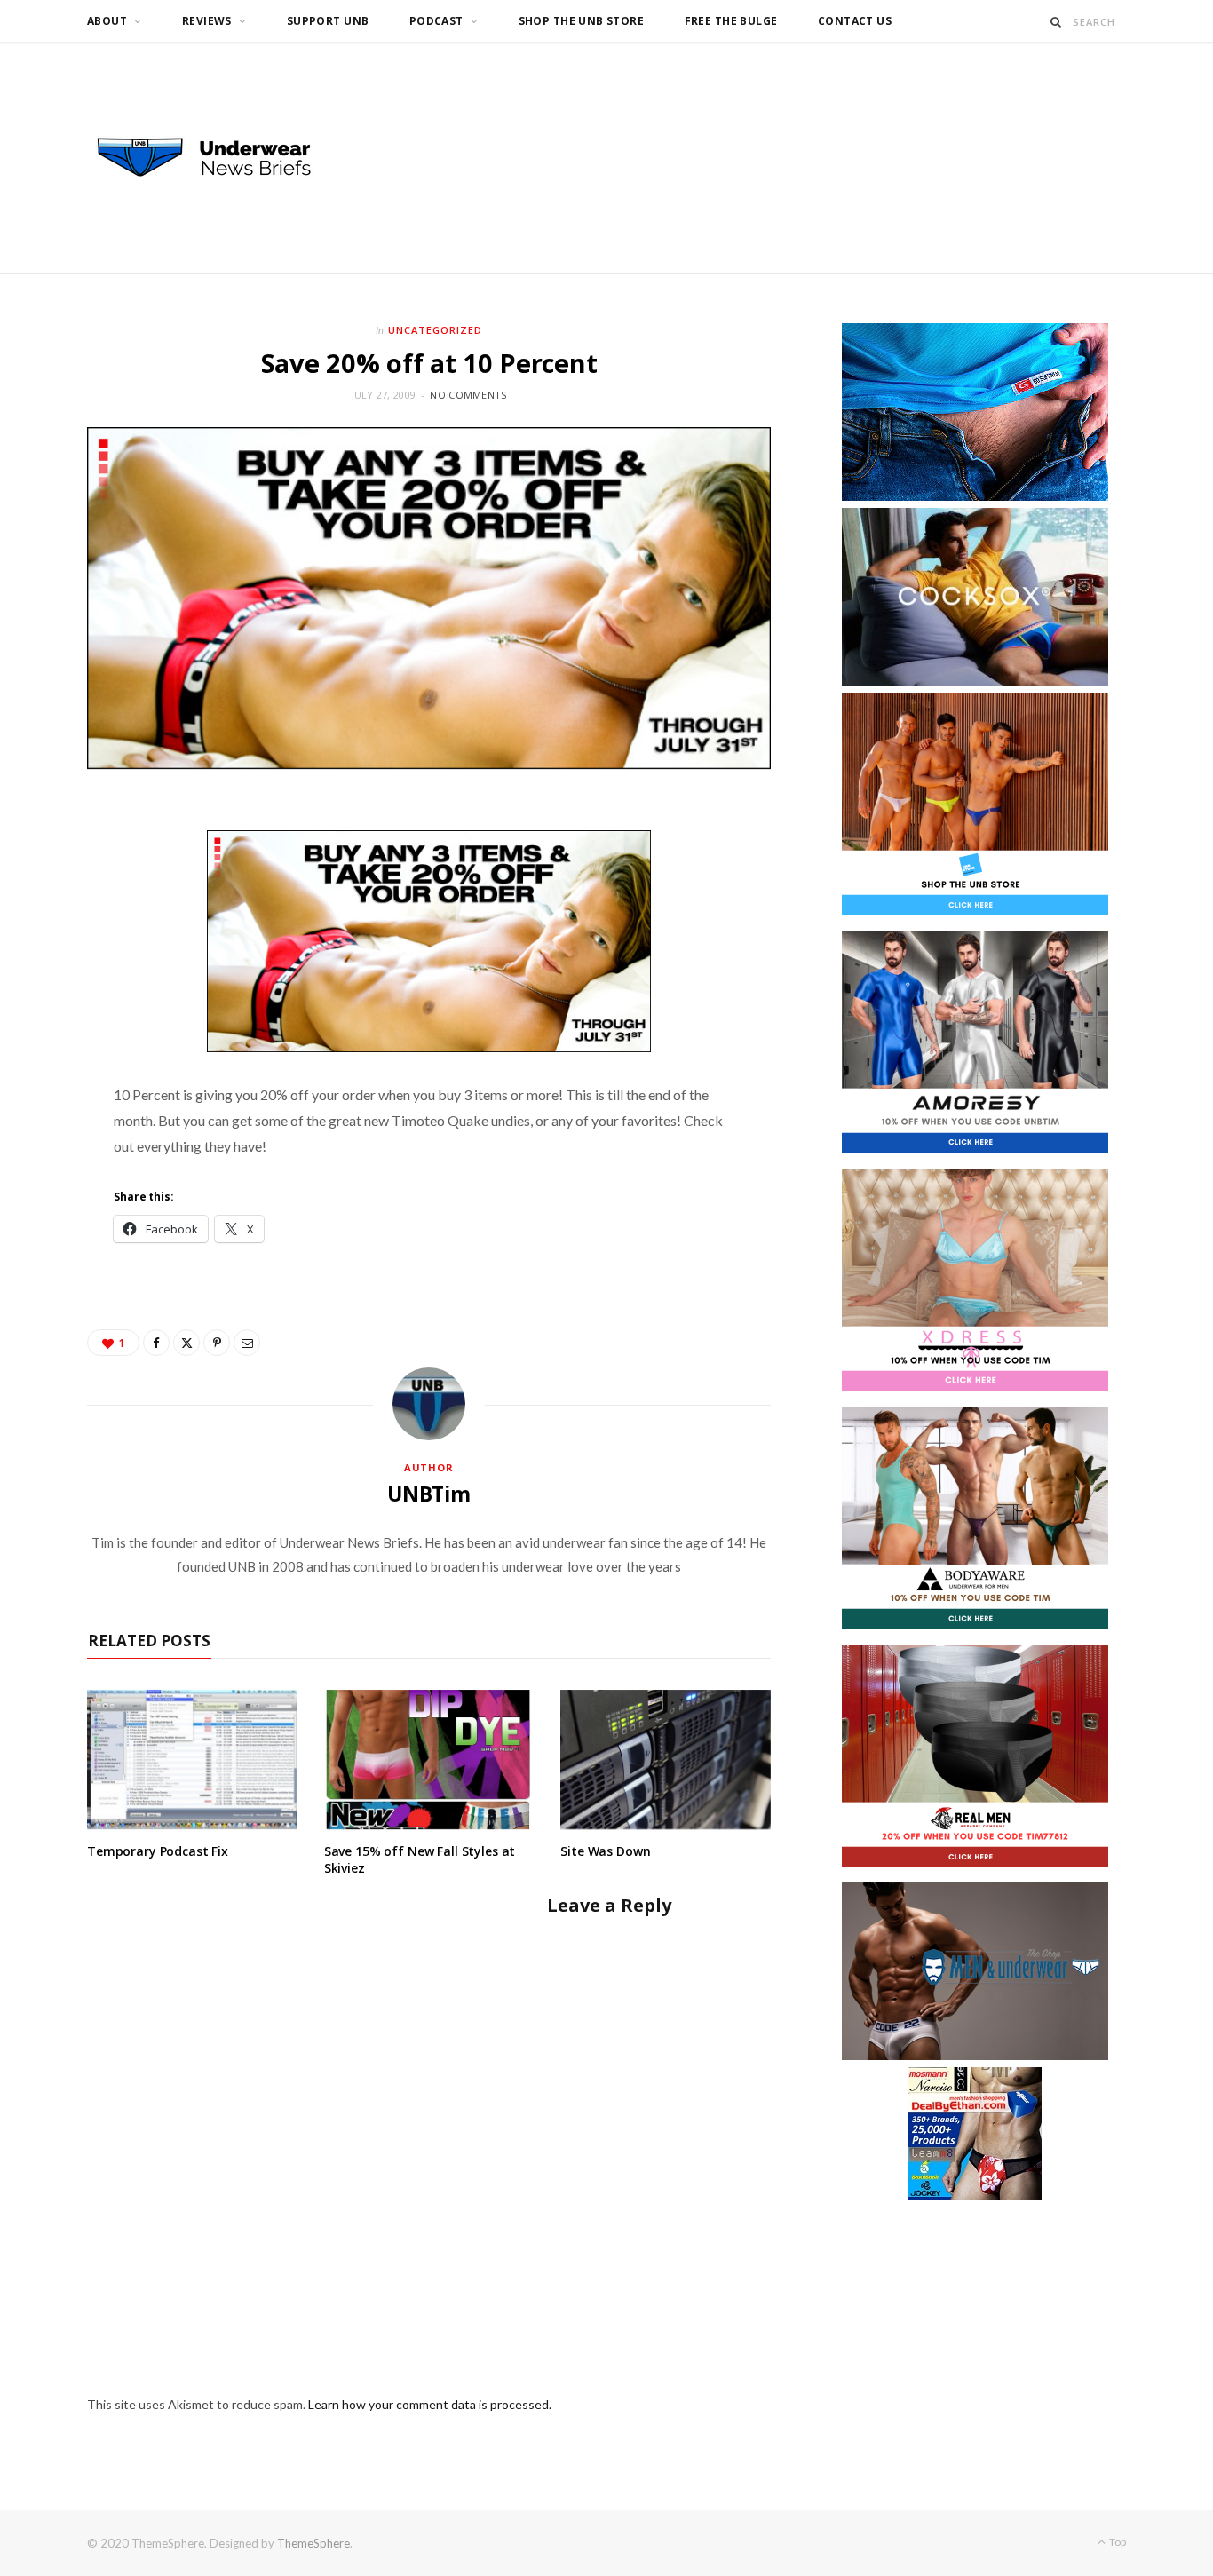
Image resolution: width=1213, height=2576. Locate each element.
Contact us (855, 21)
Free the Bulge (731, 21)
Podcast (436, 21)
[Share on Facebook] (156, 1343)
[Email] (247, 1343)
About (107, 21)
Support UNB (328, 21)
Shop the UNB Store (582, 21)
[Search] (1056, 22)
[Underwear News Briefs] (220, 158)
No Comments (468, 395)
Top (1117, 2542)
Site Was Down (605, 1851)
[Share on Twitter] (186, 1343)
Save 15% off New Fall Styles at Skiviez (420, 1859)
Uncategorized (435, 330)
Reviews (207, 21)
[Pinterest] (217, 1343)
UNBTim (429, 1494)
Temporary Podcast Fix (158, 1851)
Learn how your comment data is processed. (430, 2404)
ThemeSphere (313, 2543)
